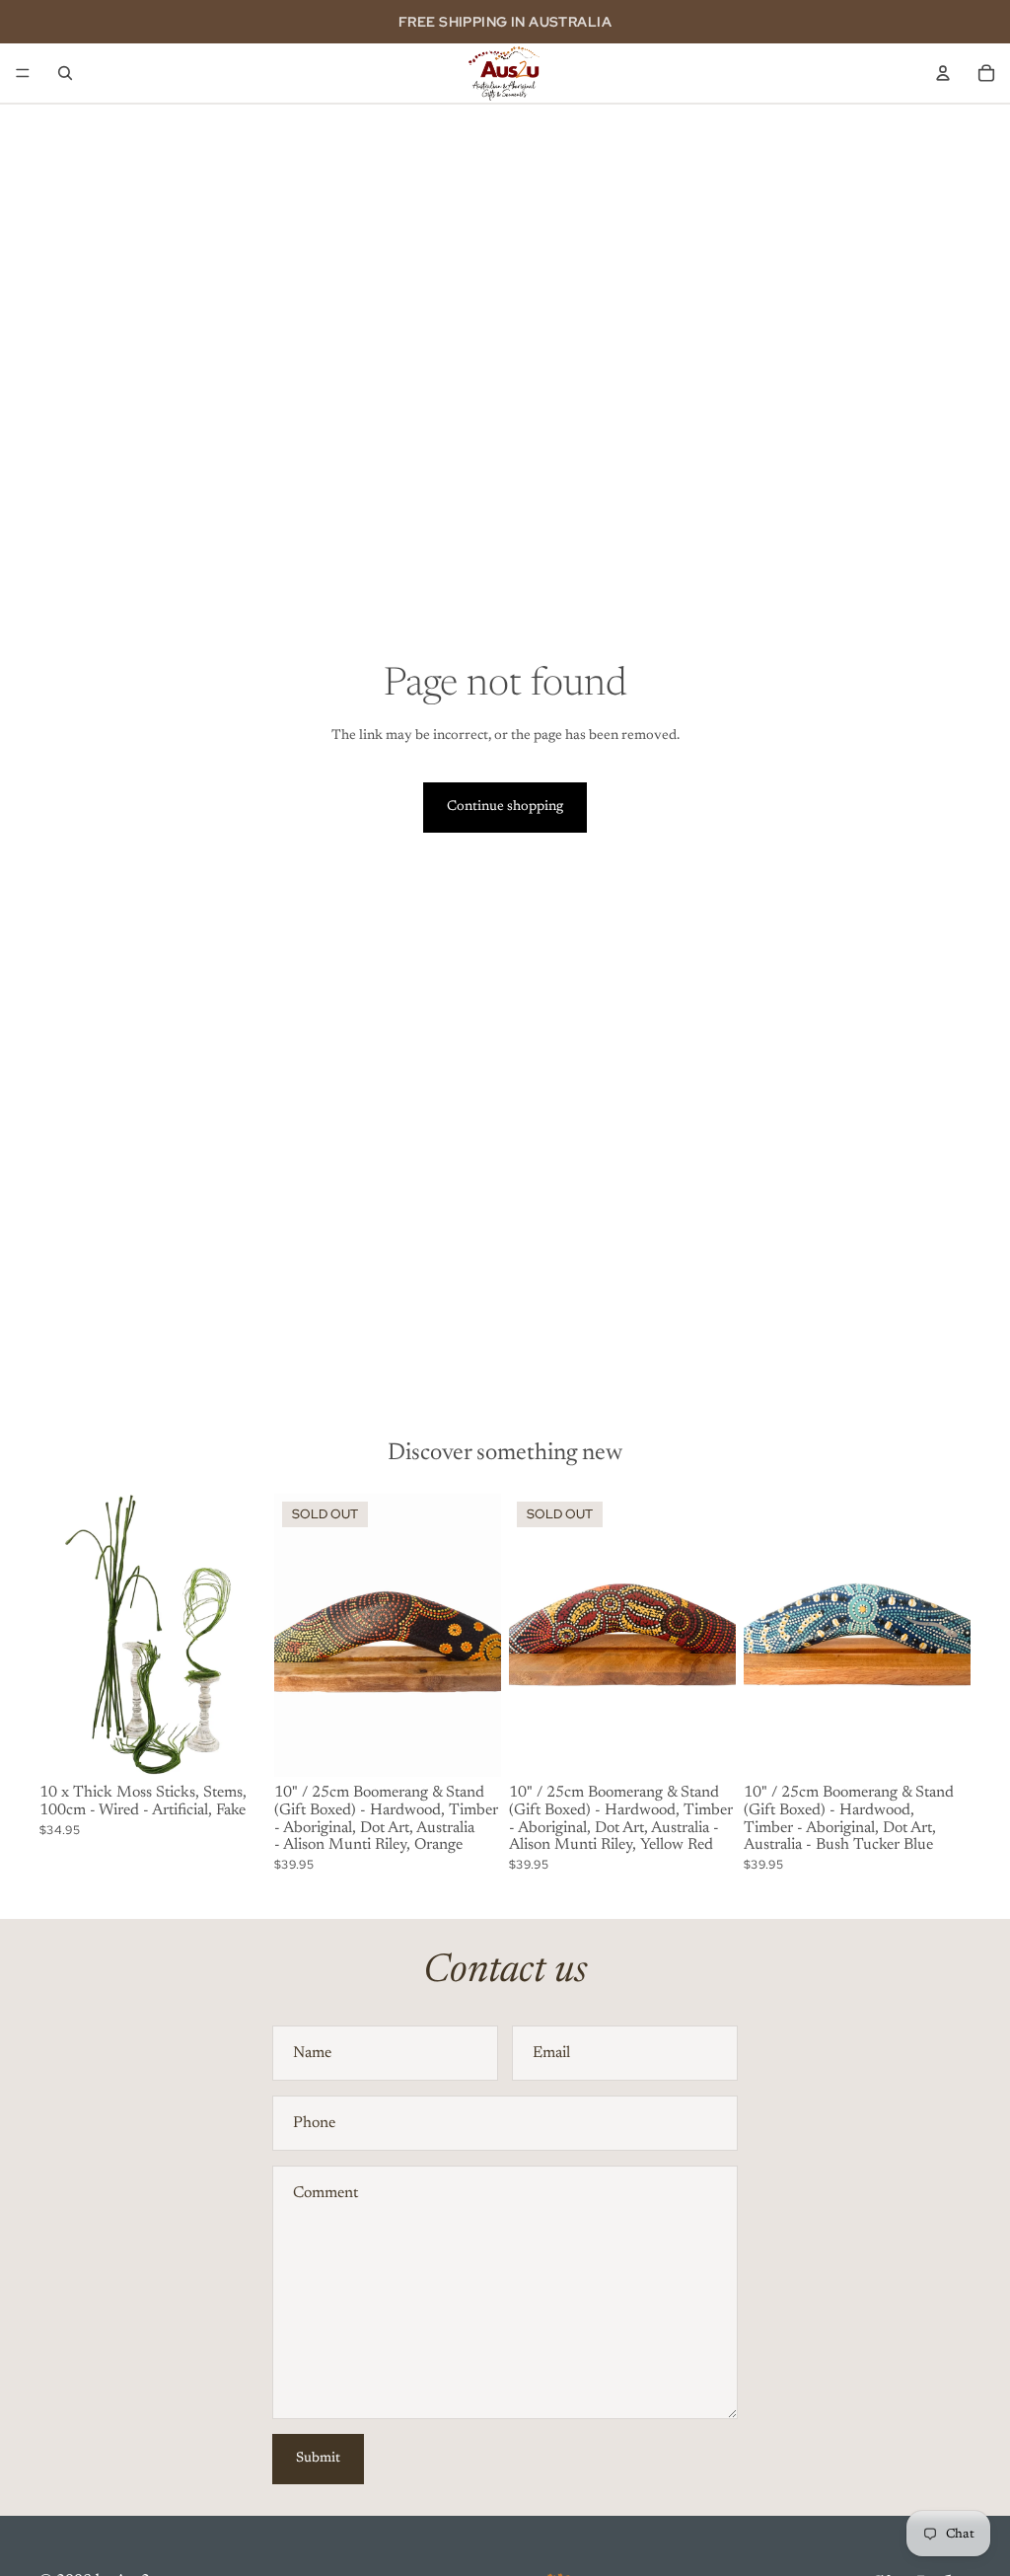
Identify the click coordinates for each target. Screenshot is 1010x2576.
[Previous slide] (61, 1636)
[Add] (236, 1747)
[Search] (65, 73)
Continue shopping (505, 807)
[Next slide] (245, 1636)
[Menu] (23, 73)
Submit (318, 2459)
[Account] (943, 73)
